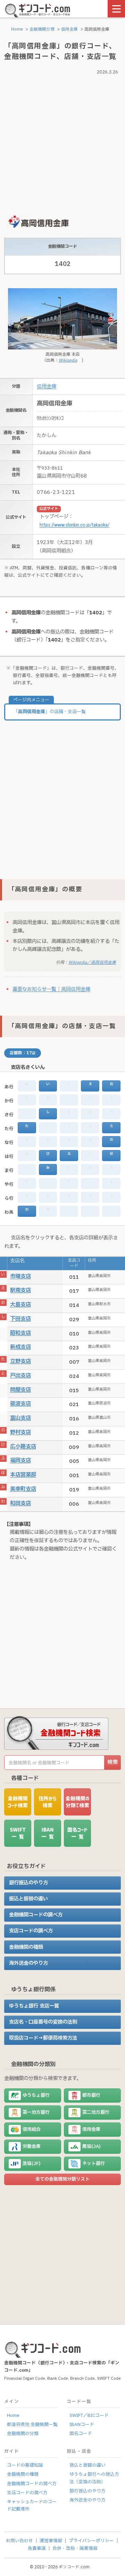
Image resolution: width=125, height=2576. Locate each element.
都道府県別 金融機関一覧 (32, 2425)
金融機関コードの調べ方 (36, 1915)
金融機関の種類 (26, 1947)
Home (16, 29)
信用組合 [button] (32, 2129)
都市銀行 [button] (91, 2095)
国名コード (81, 2434)
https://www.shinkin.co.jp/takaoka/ (74, 525)
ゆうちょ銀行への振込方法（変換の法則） (94, 2478)
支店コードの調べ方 (31, 1931)
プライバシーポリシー (91, 2541)
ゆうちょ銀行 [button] (36, 2095)
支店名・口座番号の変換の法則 (43, 2022)
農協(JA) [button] (91, 2146)
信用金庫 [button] (91, 2129)
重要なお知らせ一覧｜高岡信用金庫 (51, 989)
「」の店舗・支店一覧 (50, 712)
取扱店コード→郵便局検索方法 (43, 2038)
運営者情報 (51, 2541)
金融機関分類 (42, 29)
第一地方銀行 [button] (36, 2112)
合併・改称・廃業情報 (75, 2549)
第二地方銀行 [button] (96, 2112)
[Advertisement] (62, 140)
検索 (112, 1762)
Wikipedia (68, 360)
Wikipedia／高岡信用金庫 (92, 963)
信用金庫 (69, 29)
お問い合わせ (19, 2541)
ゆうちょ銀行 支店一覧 (34, 2006)
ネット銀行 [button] (94, 2164)
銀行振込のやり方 (28, 1883)
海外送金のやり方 (28, 1963)
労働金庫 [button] (32, 2146)
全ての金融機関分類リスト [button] (62, 2179)
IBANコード (82, 2425)
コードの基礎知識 (25, 2465)
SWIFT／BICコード (89, 2416)
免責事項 (37, 2549)
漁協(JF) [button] (31, 2164)
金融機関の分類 (23, 2434)
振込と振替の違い (28, 1899)
